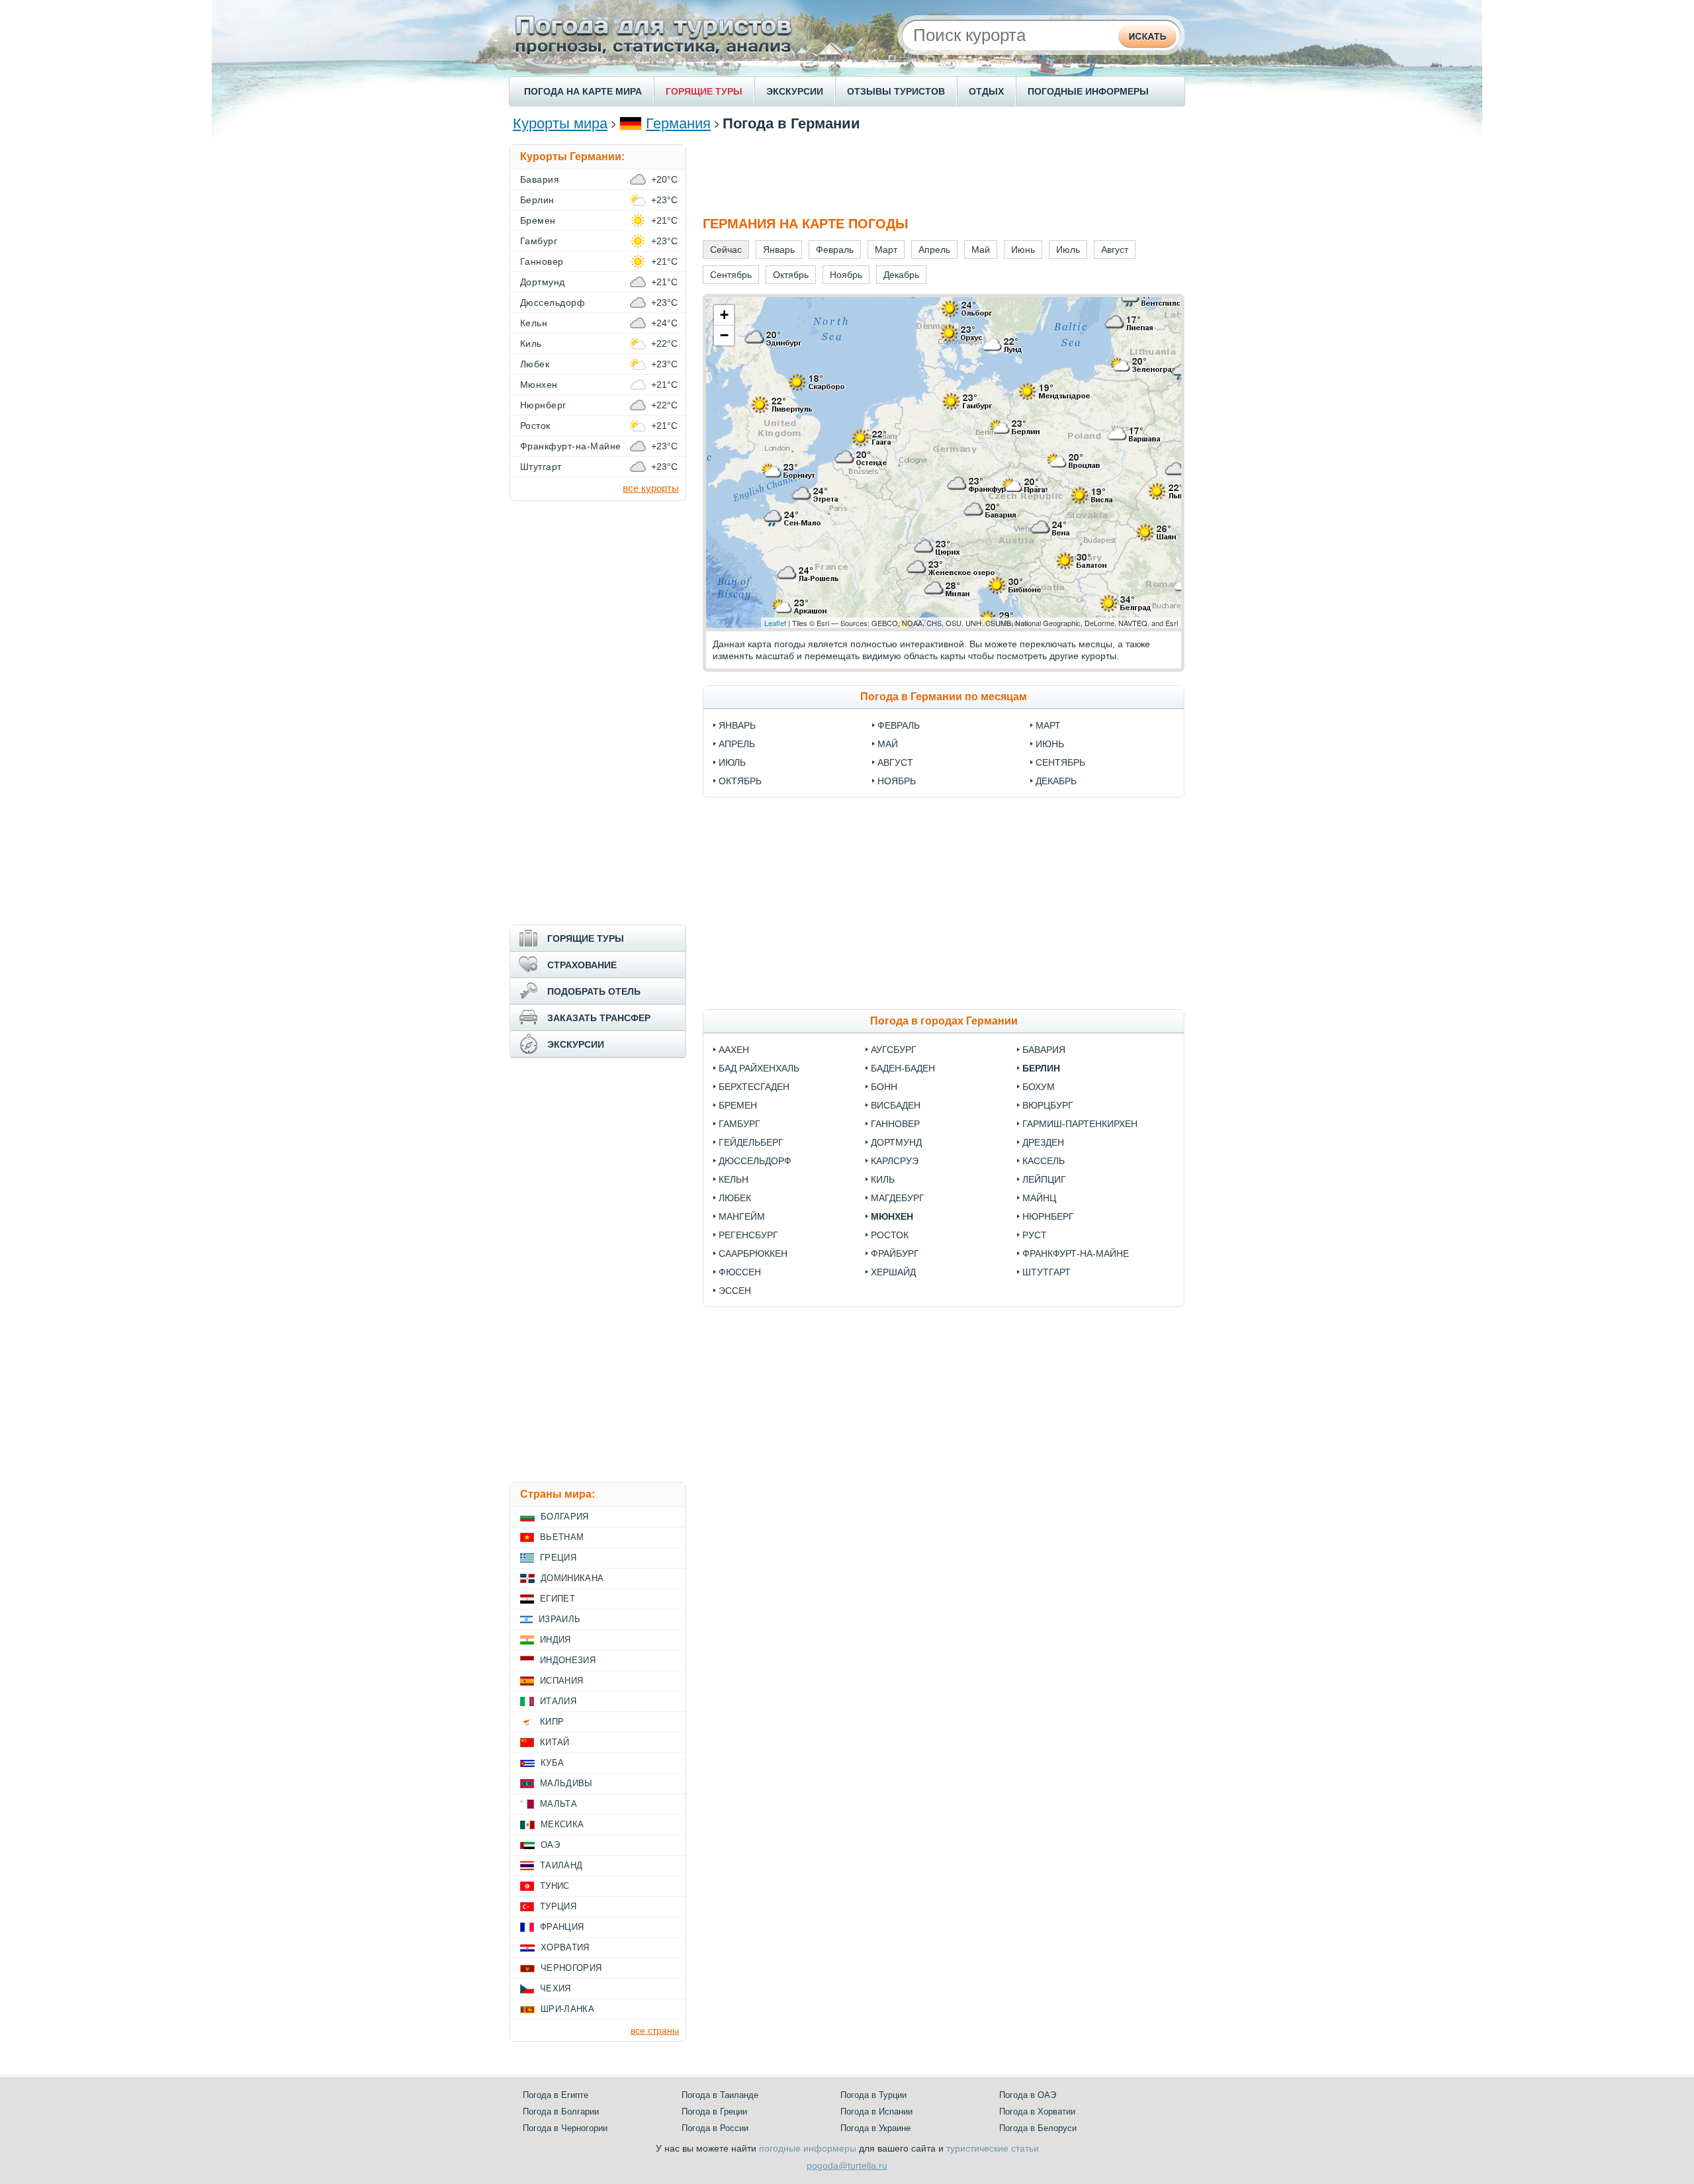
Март (1048, 725)
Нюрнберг (1048, 1216)
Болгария (565, 1517)
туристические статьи (993, 2148)
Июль (732, 762)
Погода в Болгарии (561, 2112)
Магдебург (898, 1198)
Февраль (899, 725)
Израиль (559, 1619)
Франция (562, 1927)
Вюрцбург (1048, 1105)
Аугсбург (894, 1050)
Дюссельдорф (755, 1161)
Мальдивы (566, 1783)
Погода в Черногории (565, 2128)
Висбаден (896, 1105)
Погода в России (715, 2128)
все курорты (651, 488)
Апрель (737, 744)
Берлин (1041, 1068)
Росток (890, 1235)
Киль (883, 1179)
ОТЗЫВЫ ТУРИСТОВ (896, 91)
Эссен (735, 1291)
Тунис (555, 1886)
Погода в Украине (875, 2128)
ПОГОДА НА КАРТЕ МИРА (583, 91)
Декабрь (1056, 781)
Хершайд (893, 1272)
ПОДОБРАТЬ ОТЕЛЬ (594, 991)
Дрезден (1043, 1142)
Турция (558, 1906)
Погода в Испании (876, 2112)
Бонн (884, 1087)
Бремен (738, 1105)
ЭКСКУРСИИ (795, 91)
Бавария (1044, 1050)
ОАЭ (550, 1845)
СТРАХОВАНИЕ (582, 965)
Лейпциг (1044, 1179)
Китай (555, 1742)
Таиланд (561, 1865)
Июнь (1050, 744)
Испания (561, 1681)
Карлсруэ (895, 1161)
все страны (655, 2030)
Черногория (571, 1968)
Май (888, 744)
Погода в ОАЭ (1028, 2095)
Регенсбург (748, 1235)
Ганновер (895, 1124)
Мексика (562, 1824)
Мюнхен (892, 1216)
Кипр (552, 1722)
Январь (737, 725)
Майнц (1039, 1198)
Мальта (558, 1804)
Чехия (556, 1988)
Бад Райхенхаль (759, 1068)
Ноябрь (897, 781)
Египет (557, 1599)
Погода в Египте (556, 2095)
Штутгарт (1047, 1272)
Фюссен (740, 1272)
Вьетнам (562, 1537)
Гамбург (739, 1124)
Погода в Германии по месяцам (944, 697)
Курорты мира (560, 123)
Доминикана (572, 1578)
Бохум (1039, 1087)
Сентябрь (1060, 762)
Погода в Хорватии (1037, 2112)
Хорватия (565, 1947)
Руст (1035, 1235)
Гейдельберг (751, 1142)
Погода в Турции (873, 2095)
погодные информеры (808, 2148)
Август (895, 762)
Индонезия (568, 1660)
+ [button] (724, 315)
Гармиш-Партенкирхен (1080, 1124)
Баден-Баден (903, 1068)
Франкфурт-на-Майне (1076, 1253)
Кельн (734, 1179)
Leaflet (775, 623)
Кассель (1044, 1161)
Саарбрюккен (753, 1253)
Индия (556, 1640)
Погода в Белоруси (1038, 2128)
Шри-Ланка (567, 2009)
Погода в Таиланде (720, 2095)
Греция (558, 1558)
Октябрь (740, 781)
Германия (678, 123)
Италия (558, 1701)
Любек (735, 1198)
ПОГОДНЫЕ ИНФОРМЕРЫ (1088, 91)
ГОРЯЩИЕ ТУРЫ (704, 91)
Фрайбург (895, 1253)
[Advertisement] (944, 174)
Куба (552, 1763)
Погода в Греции (714, 2112)
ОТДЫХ (986, 91)
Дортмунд (896, 1142)
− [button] (724, 335)
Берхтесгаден (754, 1087)
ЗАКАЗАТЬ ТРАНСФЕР (599, 1018)
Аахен (734, 1050)
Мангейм (742, 1216)
